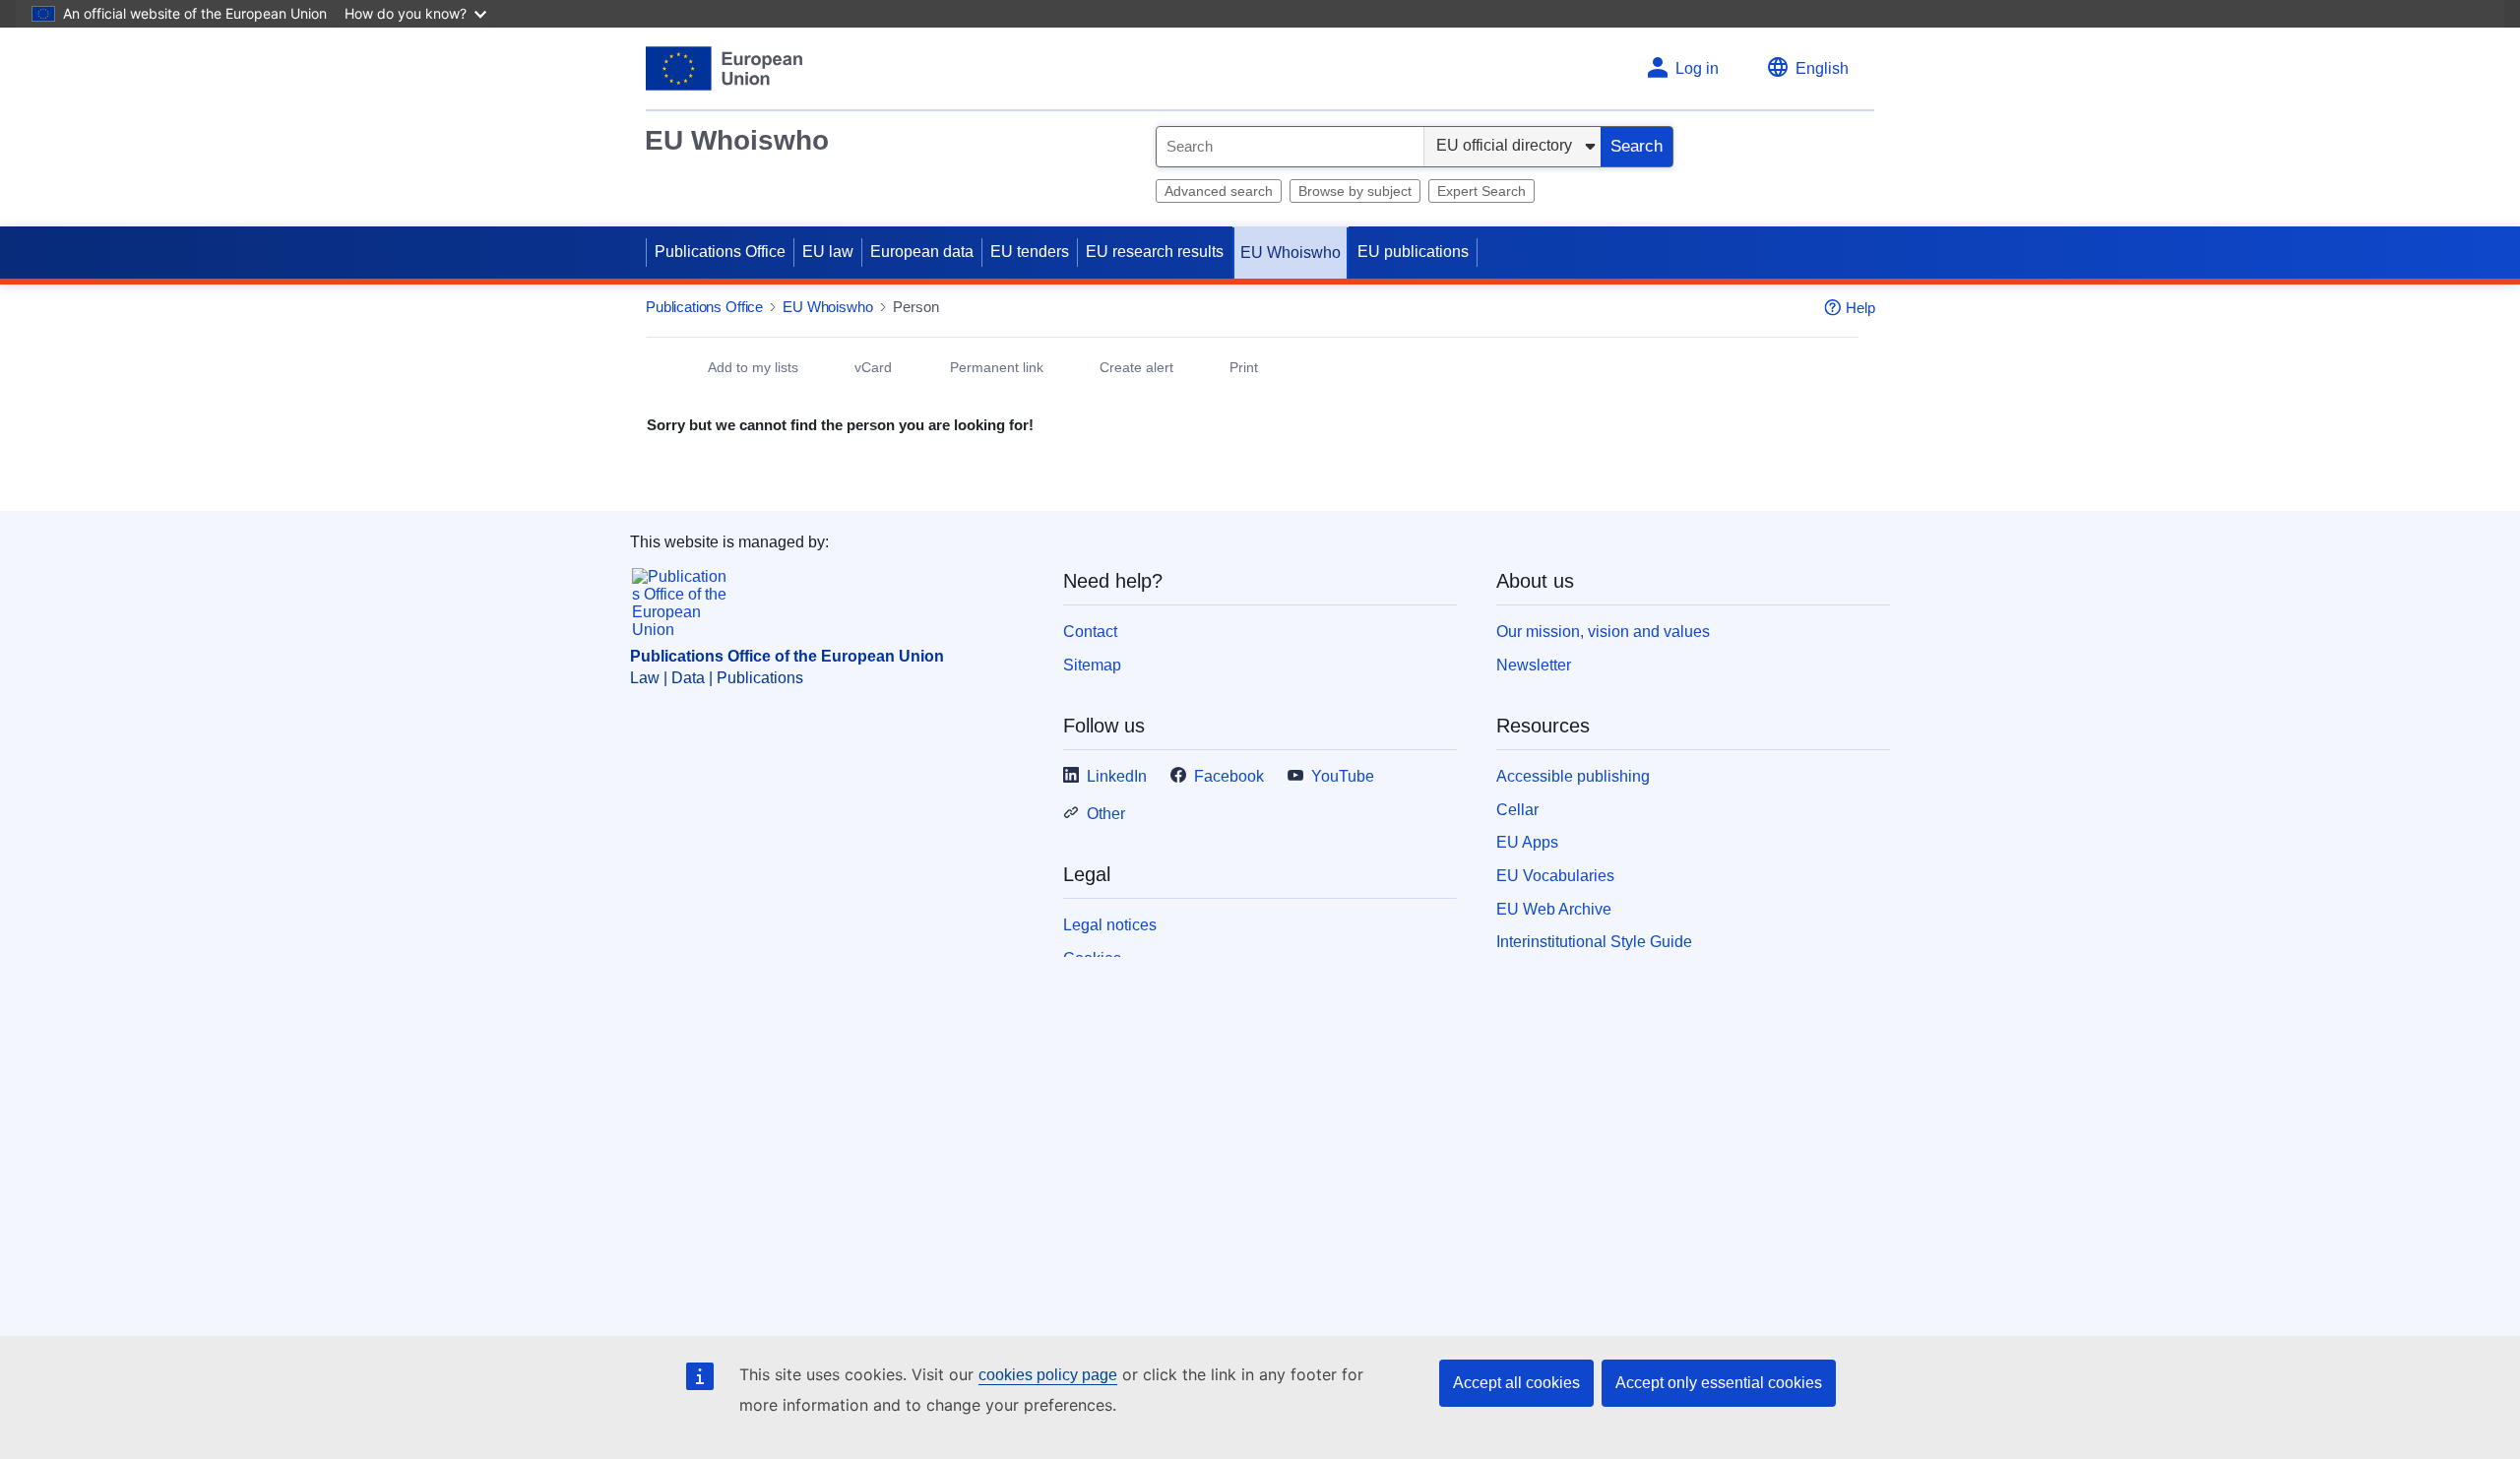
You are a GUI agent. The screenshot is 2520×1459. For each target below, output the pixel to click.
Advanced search (1219, 191)
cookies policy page (1048, 1375)
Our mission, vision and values (1603, 632)
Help (1860, 308)
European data (922, 252)
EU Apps (1527, 842)
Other (1106, 814)
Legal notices (1110, 925)
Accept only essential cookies (1719, 1383)
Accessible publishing (1573, 776)
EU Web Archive (1554, 909)
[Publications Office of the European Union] (724, 68)
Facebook (1229, 776)
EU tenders (1030, 252)
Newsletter (1534, 665)
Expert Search (1481, 191)
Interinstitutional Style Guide (1594, 942)
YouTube (1343, 776)
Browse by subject (1355, 191)
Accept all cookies (1516, 1383)
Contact (1090, 632)
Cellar (1517, 810)
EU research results (1155, 252)
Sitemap (1092, 665)
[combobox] (1290, 147)
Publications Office (720, 252)
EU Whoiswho (737, 140)
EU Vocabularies (1555, 876)
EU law (828, 252)
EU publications (1413, 252)
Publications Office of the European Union (787, 656)
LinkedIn (1117, 776)
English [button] (1822, 68)
